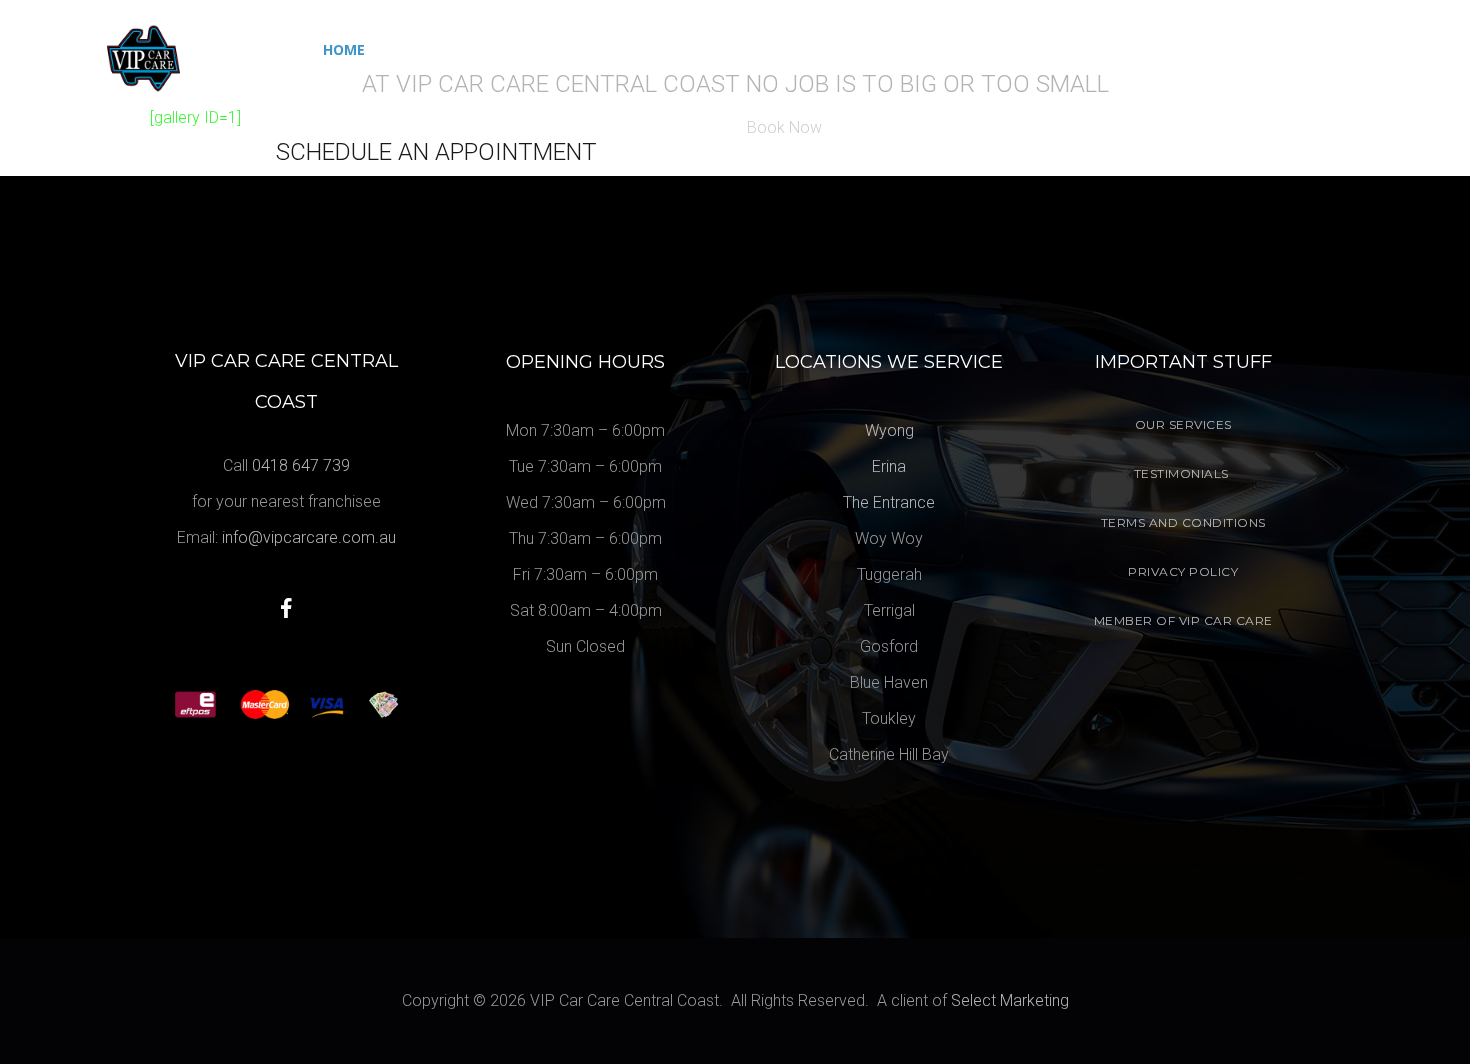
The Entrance (889, 502)
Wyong (889, 430)
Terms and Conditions (1183, 522)
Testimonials (1181, 473)
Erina (889, 466)
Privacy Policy (1183, 571)
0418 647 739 (1325, 45)
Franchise (675, 49)
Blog (762, 49)
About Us (571, 49)
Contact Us (982, 49)
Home (344, 49)
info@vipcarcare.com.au (309, 537)
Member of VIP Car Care (1183, 620)
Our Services (443, 49)
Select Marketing (1010, 1000)
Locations (852, 49)
